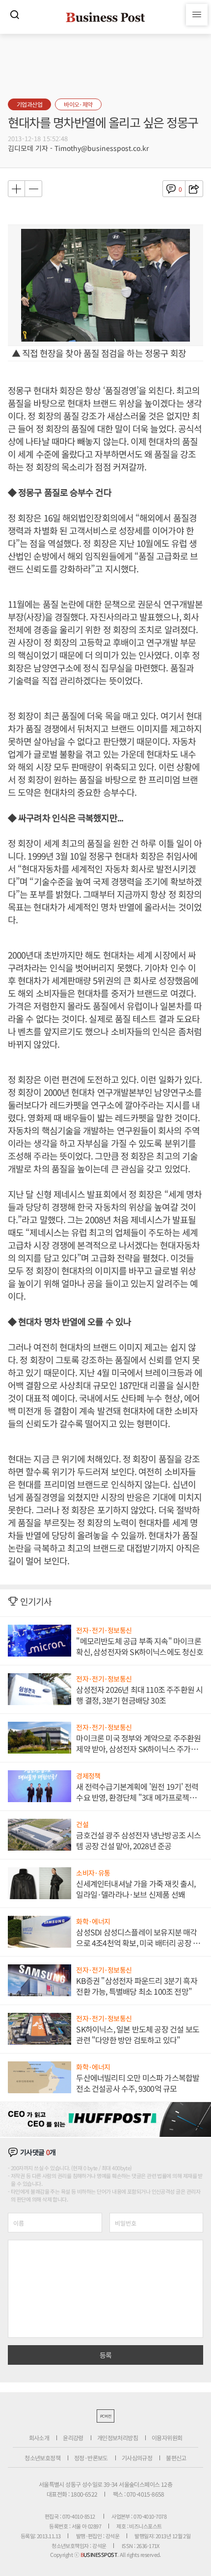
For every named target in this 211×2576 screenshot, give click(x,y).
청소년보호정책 (42, 2458)
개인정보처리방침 (118, 2438)
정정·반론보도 (91, 2458)
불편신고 (176, 2458)
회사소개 (39, 2438)
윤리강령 (73, 2438)
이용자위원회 (167, 2438)
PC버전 (105, 2416)
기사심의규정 (137, 2458)
